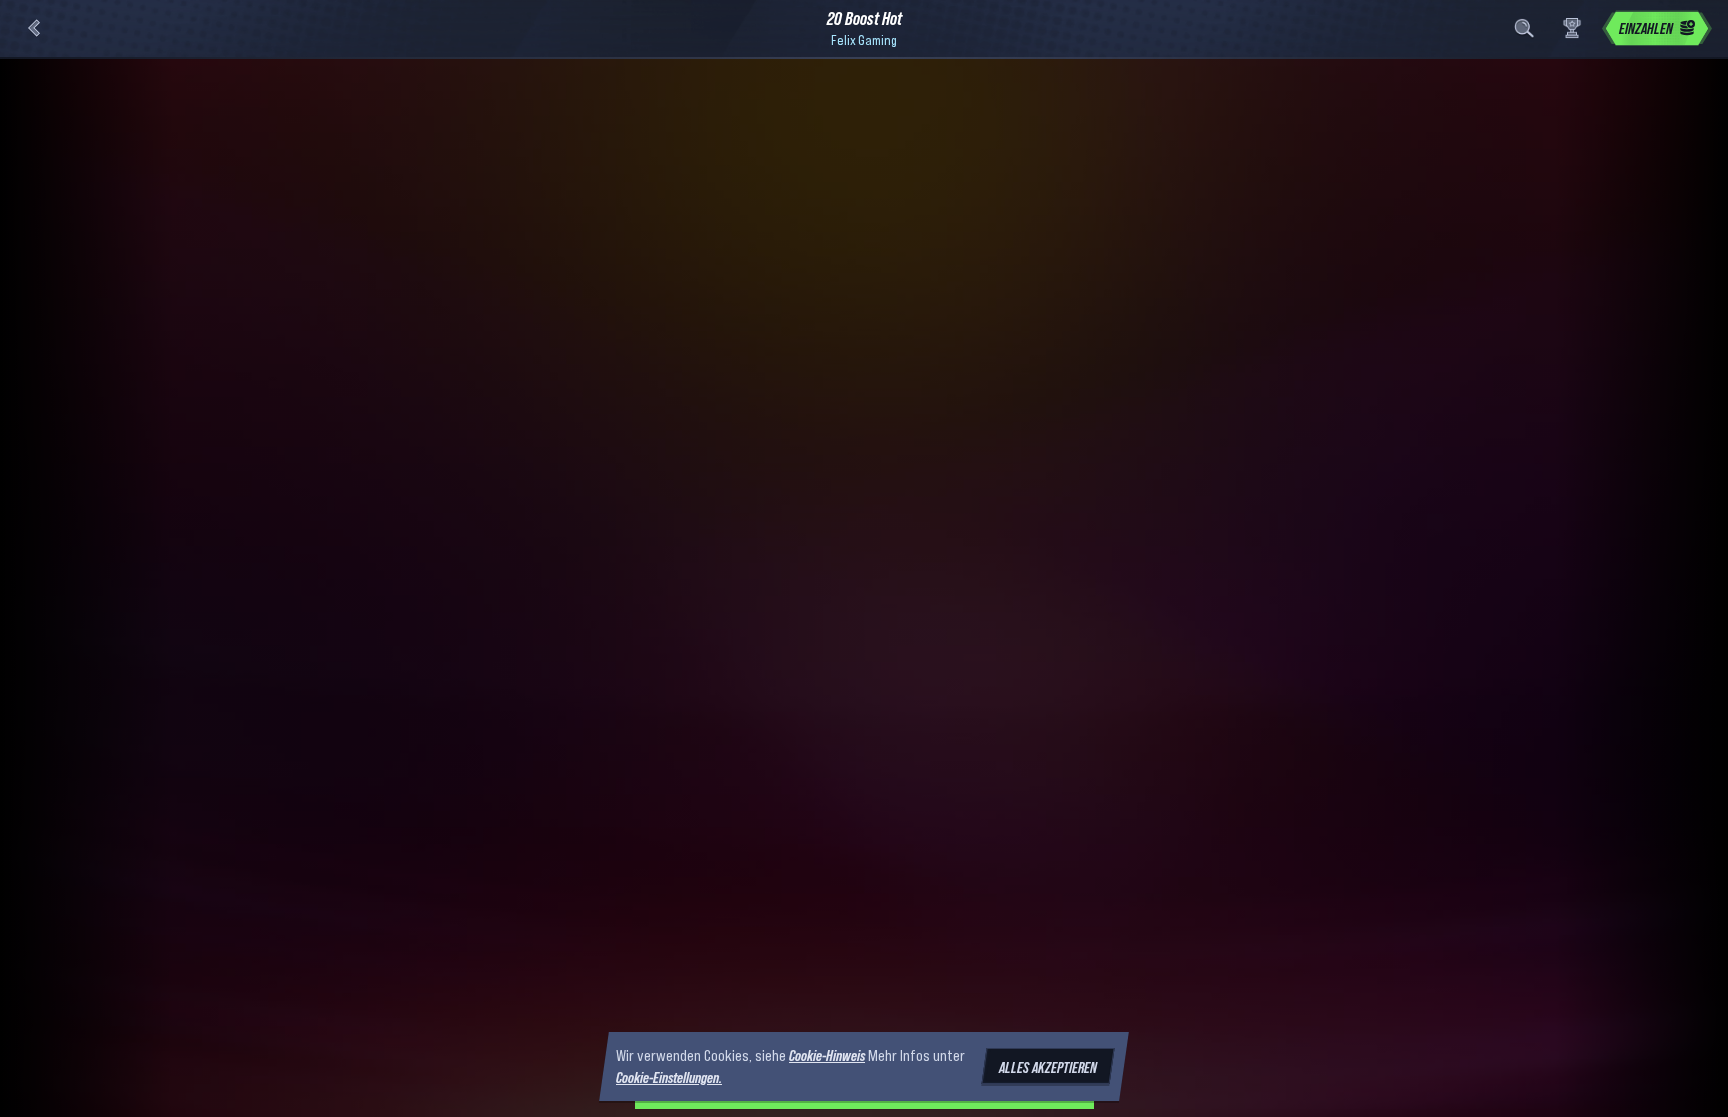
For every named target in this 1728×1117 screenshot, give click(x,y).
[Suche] (1524, 28)
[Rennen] (1572, 28)
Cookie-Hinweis (827, 1055)
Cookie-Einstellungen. (669, 1078)
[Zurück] (34, 28)
